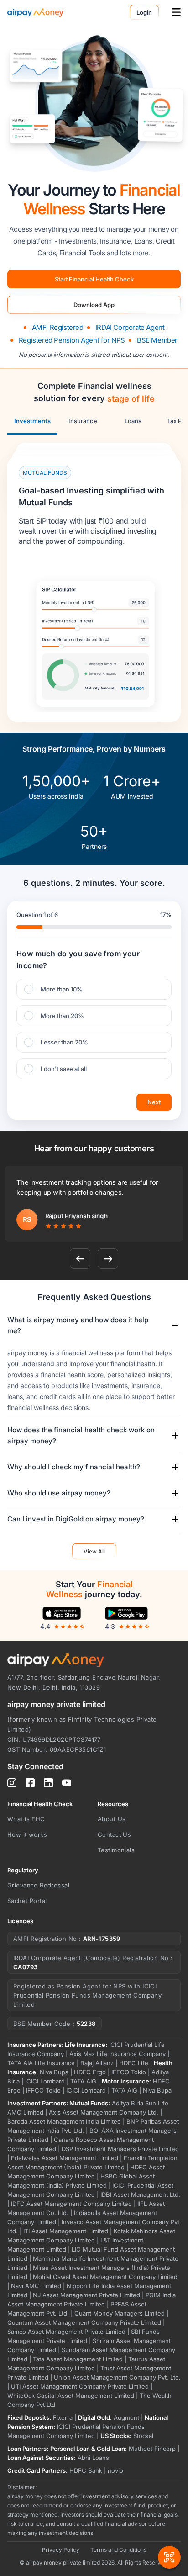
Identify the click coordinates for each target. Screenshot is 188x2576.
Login (144, 12)
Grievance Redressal (38, 1885)
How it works (27, 1834)
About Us (112, 1819)
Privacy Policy (61, 2550)
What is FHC (26, 1819)
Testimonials (116, 1850)
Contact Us (114, 1834)
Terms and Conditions (118, 2550)
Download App (94, 305)
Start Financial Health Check (94, 279)
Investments (32, 421)
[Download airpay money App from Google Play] (126, 1613)
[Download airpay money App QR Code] (169, 2538)
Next (154, 1102)
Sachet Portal (27, 1901)
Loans (133, 421)
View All (94, 1551)
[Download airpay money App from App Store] (62, 1613)
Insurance (83, 421)
